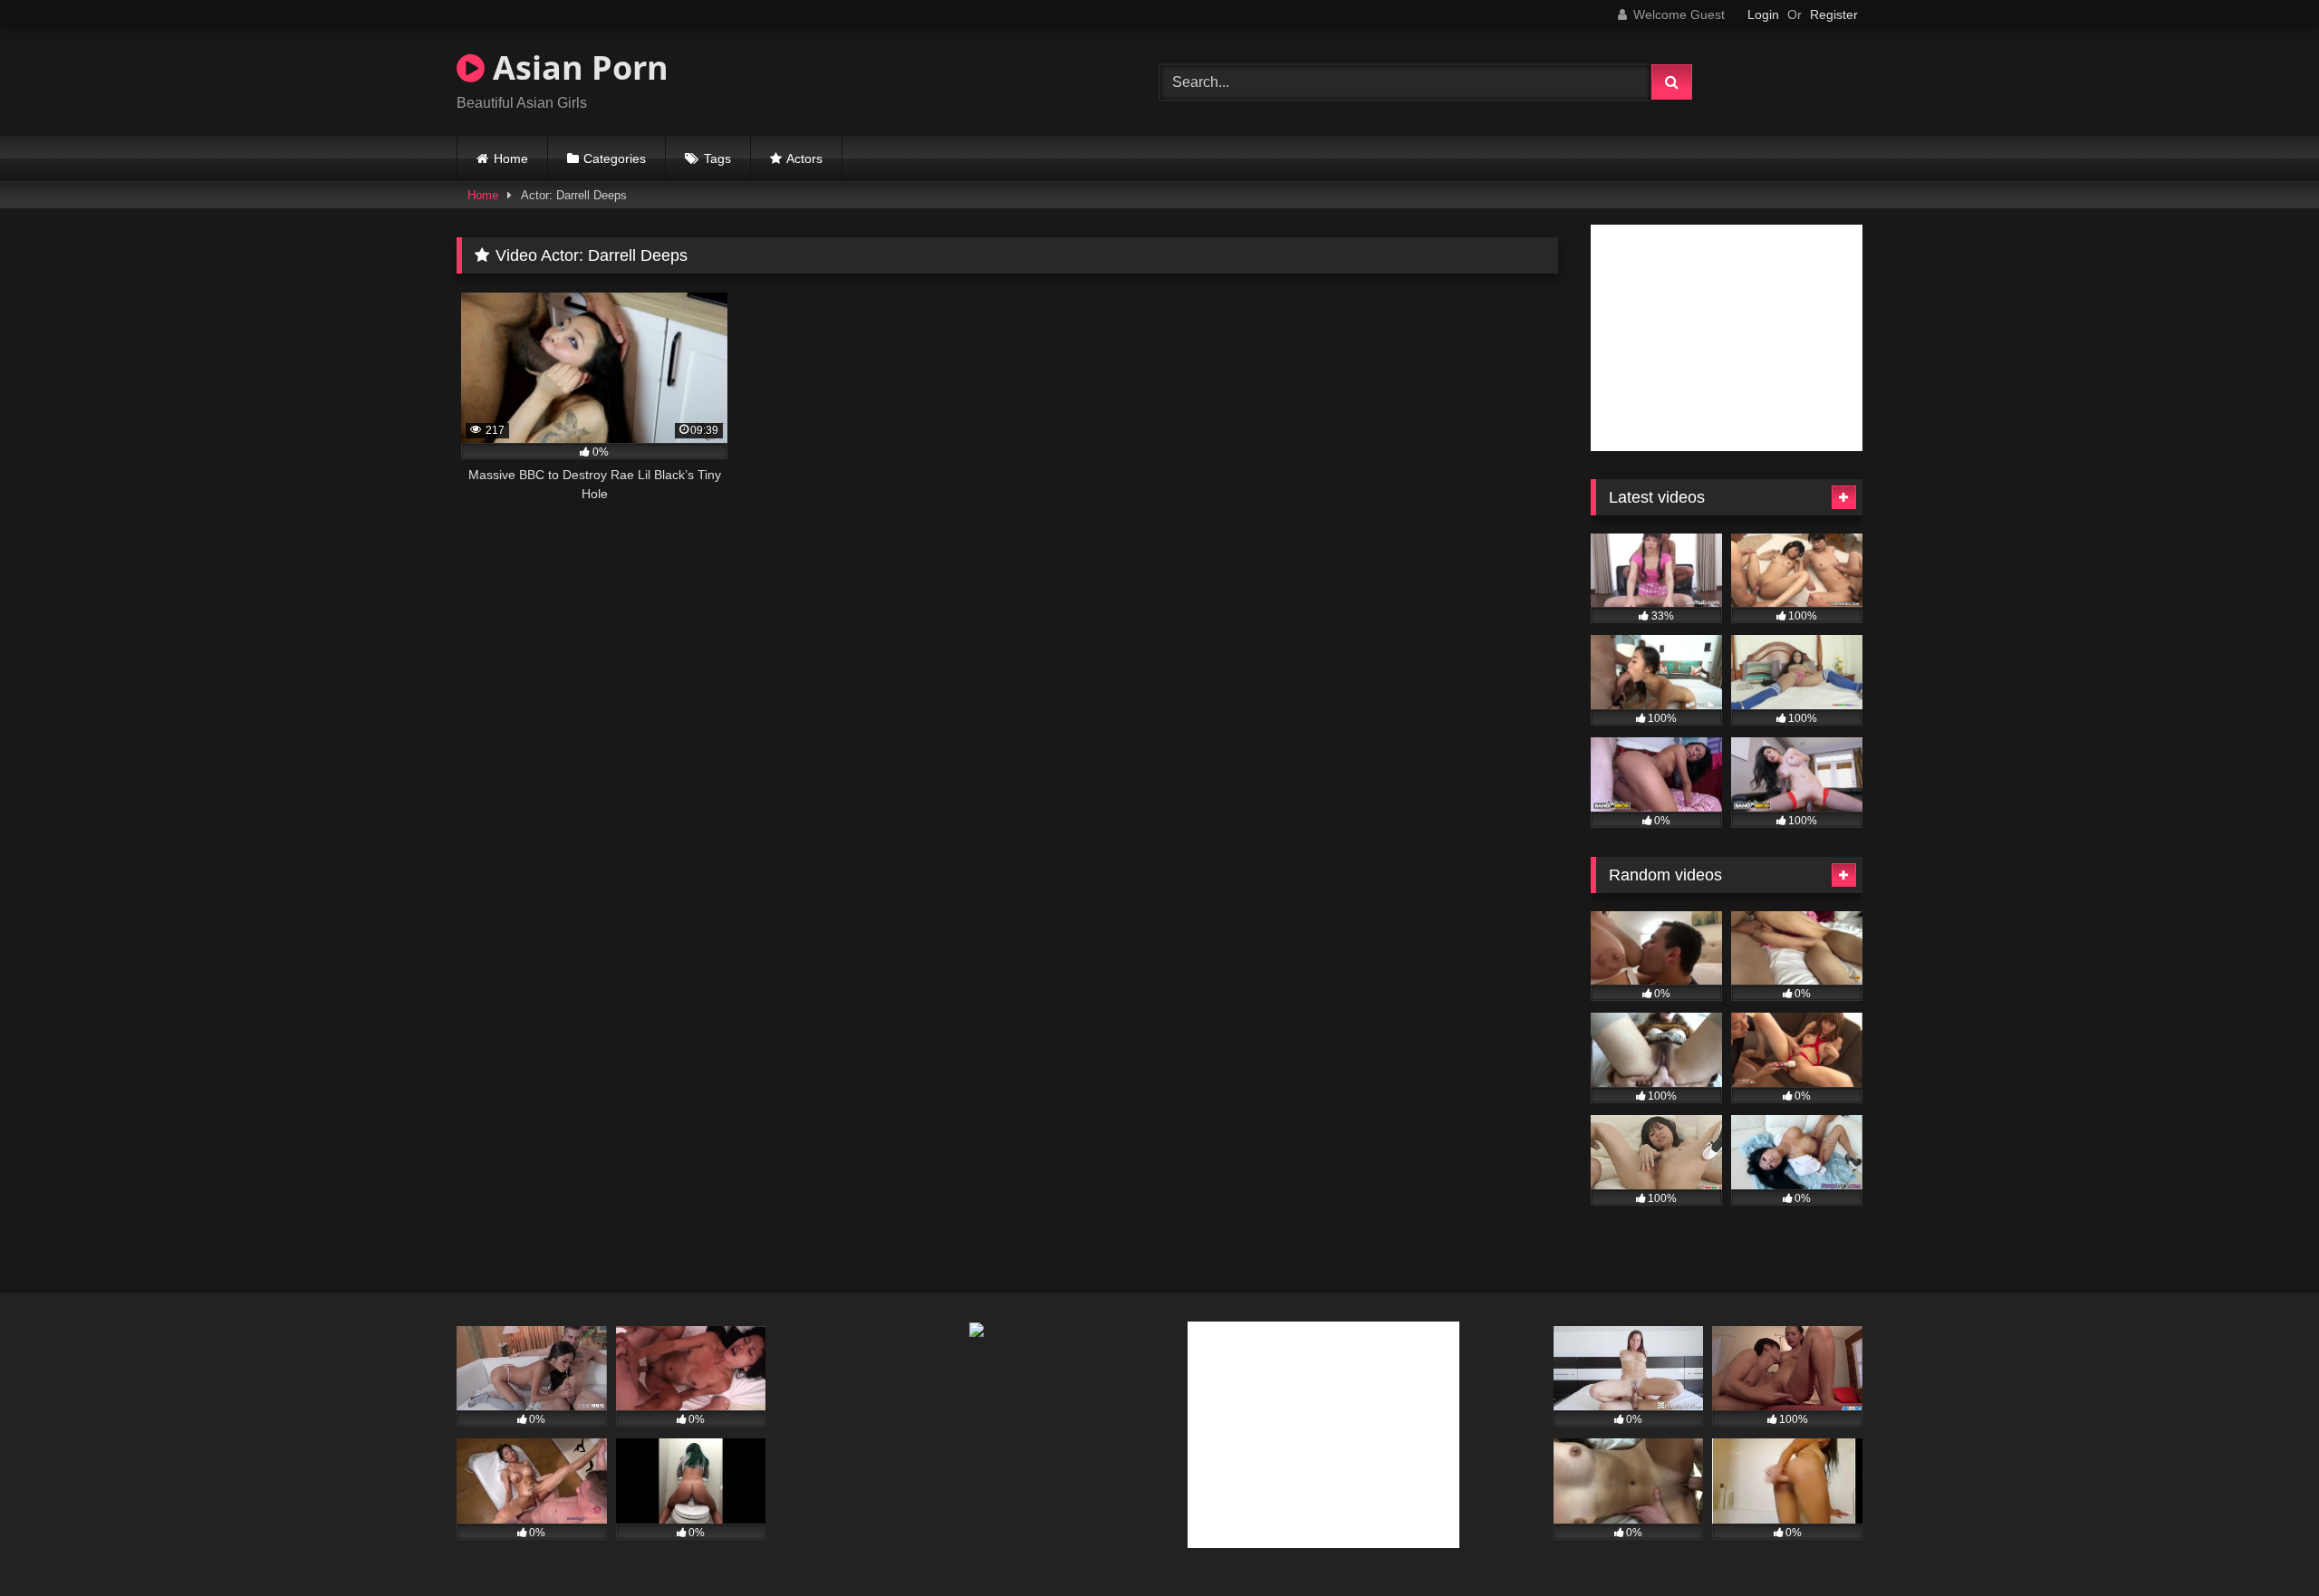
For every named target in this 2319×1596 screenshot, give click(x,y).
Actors (804, 159)
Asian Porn (577, 67)
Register (1834, 14)
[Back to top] (2263, 1542)
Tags (717, 159)
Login (1763, 14)
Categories (615, 159)
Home (511, 159)
